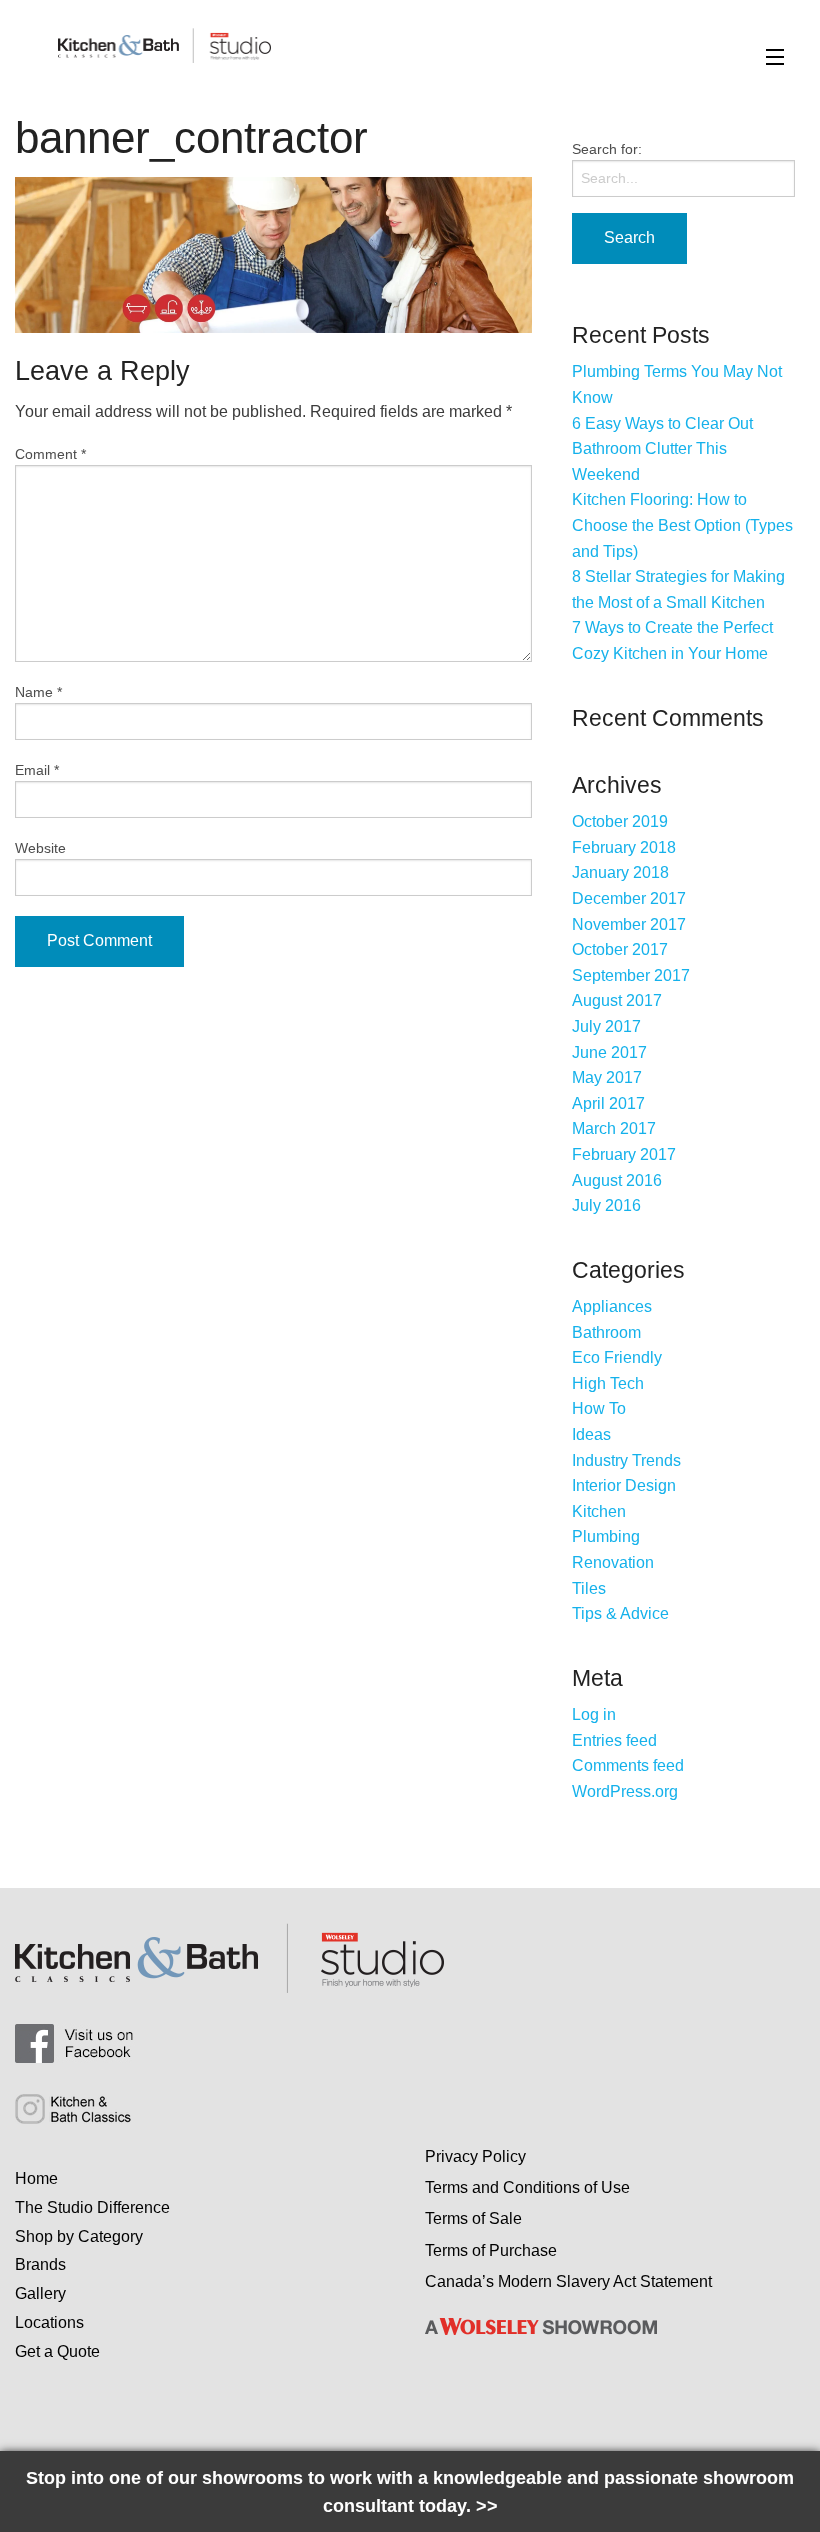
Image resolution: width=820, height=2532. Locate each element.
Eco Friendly (617, 1357)
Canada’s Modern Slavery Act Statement (568, 2281)
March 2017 (614, 1128)
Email (37, 770)
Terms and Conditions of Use (527, 2187)
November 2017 (629, 924)
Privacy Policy (475, 2156)
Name (38, 692)
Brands (40, 2264)
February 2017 (624, 1154)
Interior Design (624, 1485)
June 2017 (609, 1052)
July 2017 (606, 1026)
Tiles (589, 1588)
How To (599, 1408)
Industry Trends (626, 1460)
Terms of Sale (473, 2218)
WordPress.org (625, 1791)
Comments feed (628, 1765)
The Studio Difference (92, 2207)
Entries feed (614, 1740)
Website (40, 848)
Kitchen (599, 1511)
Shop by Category (79, 2236)
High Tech (608, 1383)
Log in (594, 1714)
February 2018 (624, 847)
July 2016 (606, 1205)
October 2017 (620, 949)
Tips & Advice (620, 1613)
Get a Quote (57, 2351)
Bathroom (606, 1332)
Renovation (613, 1562)
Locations (49, 2322)
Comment (50, 454)
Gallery (40, 2293)
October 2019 (620, 821)
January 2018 (620, 872)
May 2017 (607, 1077)
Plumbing (606, 1536)
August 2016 (617, 1180)
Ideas (591, 1434)
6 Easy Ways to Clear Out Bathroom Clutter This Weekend (662, 449)
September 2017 (631, 975)
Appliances (612, 1306)
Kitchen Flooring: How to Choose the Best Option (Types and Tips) (682, 525)
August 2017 (617, 1000)
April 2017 (608, 1103)
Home (36, 2178)
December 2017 (629, 898)
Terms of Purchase (491, 2250)
